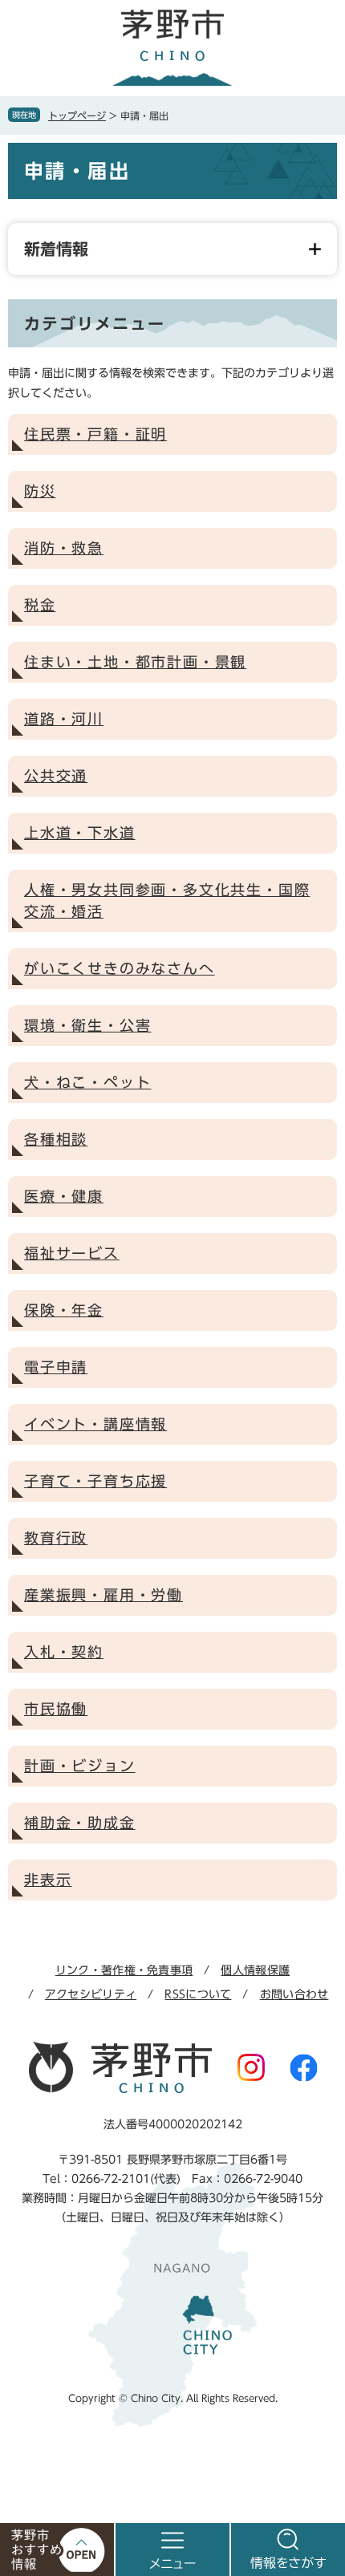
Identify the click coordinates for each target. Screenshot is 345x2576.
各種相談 (56, 1139)
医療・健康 (64, 1196)
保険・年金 (64, 1310)
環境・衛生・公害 (87, 1025)
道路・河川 (64, 719)
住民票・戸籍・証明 (95, 434)
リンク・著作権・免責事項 (124, 1970)
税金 (40, 605)
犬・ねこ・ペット (87, 1082)
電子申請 (56, 1367)
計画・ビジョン (80, 1766)
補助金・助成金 (80, 1823)
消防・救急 (64, 548)
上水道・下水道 (80, 833)
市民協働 (56, 1709)
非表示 (48, 1880)
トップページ (77, 116)
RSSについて (198, 1994)
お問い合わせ (294, 1994)
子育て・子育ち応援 (95, 1481)
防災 (40, 491)
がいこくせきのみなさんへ (120, 968)
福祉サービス (72, 1253)
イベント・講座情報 (95, 1424)
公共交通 (56, 776)
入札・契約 (64, 1652)
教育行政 (56, 1538)
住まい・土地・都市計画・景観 (135, 662)
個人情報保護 (255, 1970)
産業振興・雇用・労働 (103, 1595)
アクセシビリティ (91, 1994)
